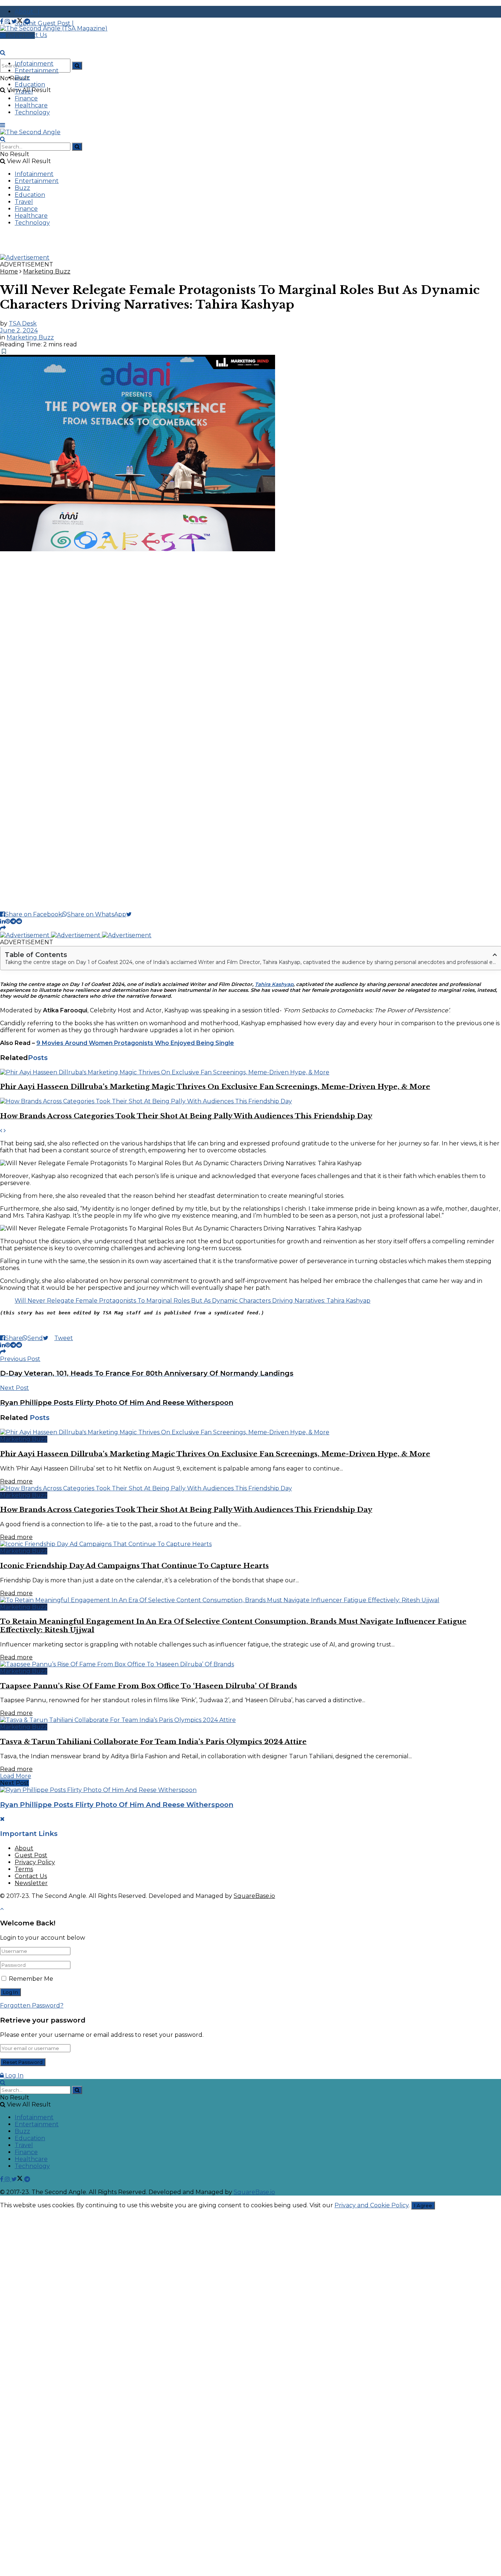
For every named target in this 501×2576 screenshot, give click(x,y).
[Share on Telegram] (13, 921)
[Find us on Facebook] (2, 21)
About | (27, 12)
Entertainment (37, 71)
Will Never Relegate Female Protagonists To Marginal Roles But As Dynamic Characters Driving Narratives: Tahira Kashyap (193, 1301)
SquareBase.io (254, 1896)
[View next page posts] (5, 1131)
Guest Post (31, 1855)
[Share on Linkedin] (3, 921)
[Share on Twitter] (132, 914)
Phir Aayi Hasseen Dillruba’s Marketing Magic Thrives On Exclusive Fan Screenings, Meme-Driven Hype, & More (215, 1087)
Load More (16, 1776)
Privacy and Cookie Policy (372, 2205)
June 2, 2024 (19, 330)
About (24, 1848)
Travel (24, 91)
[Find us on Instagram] (8, 21)
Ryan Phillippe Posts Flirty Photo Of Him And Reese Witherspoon (117, 1805)
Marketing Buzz (47, 271)
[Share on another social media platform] (3, 928)
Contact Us (31, 1876)
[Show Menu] (3, 125)
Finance (26, 98)
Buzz (22, 78)
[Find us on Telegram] (27, 21)
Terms (24, 1869)
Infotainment (34, 64)
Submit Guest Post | (44, 23)
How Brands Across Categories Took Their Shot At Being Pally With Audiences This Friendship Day (186, 1116)
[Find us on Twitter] (18, 21)
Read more (16, 1481)
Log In (14, 2075)
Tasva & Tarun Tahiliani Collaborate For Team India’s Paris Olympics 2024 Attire (153, 1742)
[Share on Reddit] (19, 921)
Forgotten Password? (32, 2005)
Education (30, 84)
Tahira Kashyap (274, 984)
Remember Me (31, 1979)
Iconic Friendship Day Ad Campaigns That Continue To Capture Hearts (134, 1566)
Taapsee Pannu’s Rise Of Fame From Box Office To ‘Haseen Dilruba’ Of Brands (149, 1686)
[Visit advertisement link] (25, 257)
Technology (32, 112)
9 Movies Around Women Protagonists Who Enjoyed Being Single (135, 1043)
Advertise (20, 35)
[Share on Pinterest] (8, 921)
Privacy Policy (35, 1862)
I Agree (423, 2205)
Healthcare (31, 105)
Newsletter (31, 1883)
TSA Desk (23, 323)
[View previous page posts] (1, 1131)
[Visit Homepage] (54, 28)
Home (9, 271)
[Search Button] (77, 66)
